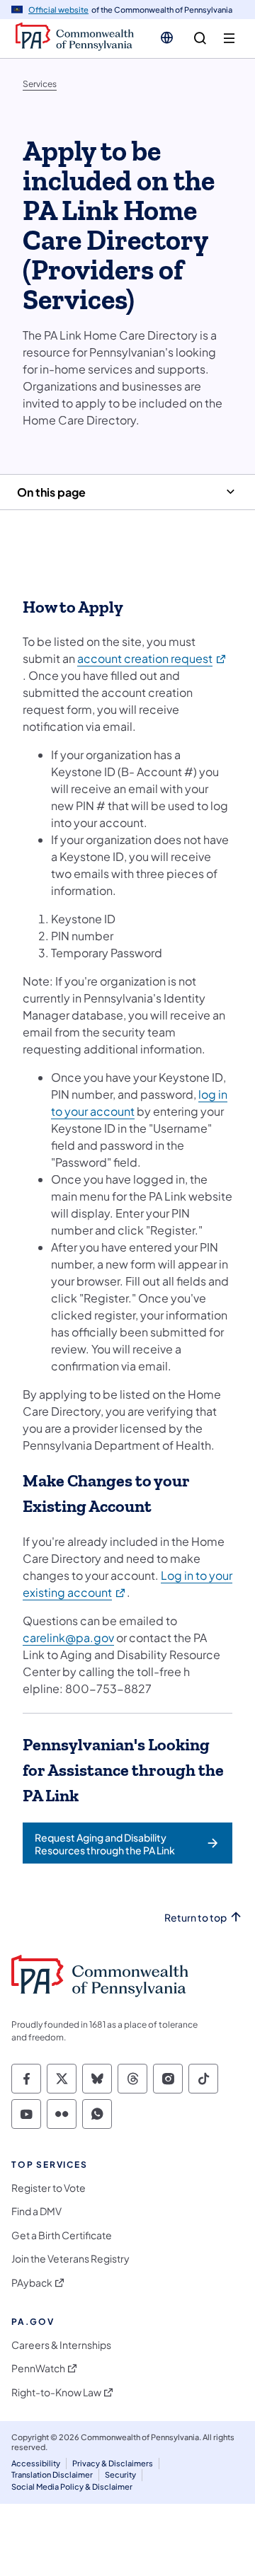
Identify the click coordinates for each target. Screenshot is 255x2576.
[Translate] (167, 37)
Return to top (195, 1918)
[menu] (229, 39)
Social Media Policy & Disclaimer (72, 2487)
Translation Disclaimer (52, 2474)
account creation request (152, 658)
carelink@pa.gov (68, 1638)
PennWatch (38, 2368)
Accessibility (36, 2463)
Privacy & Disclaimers (113, 2463)
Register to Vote (49, 2188)
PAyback (32, 2283)
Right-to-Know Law (56, 2392)
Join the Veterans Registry (70, 2259)
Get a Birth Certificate (62, 2235)
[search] (200, 39)
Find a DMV (36, 2211)
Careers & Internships (61, 2345)
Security (120, 2474)
